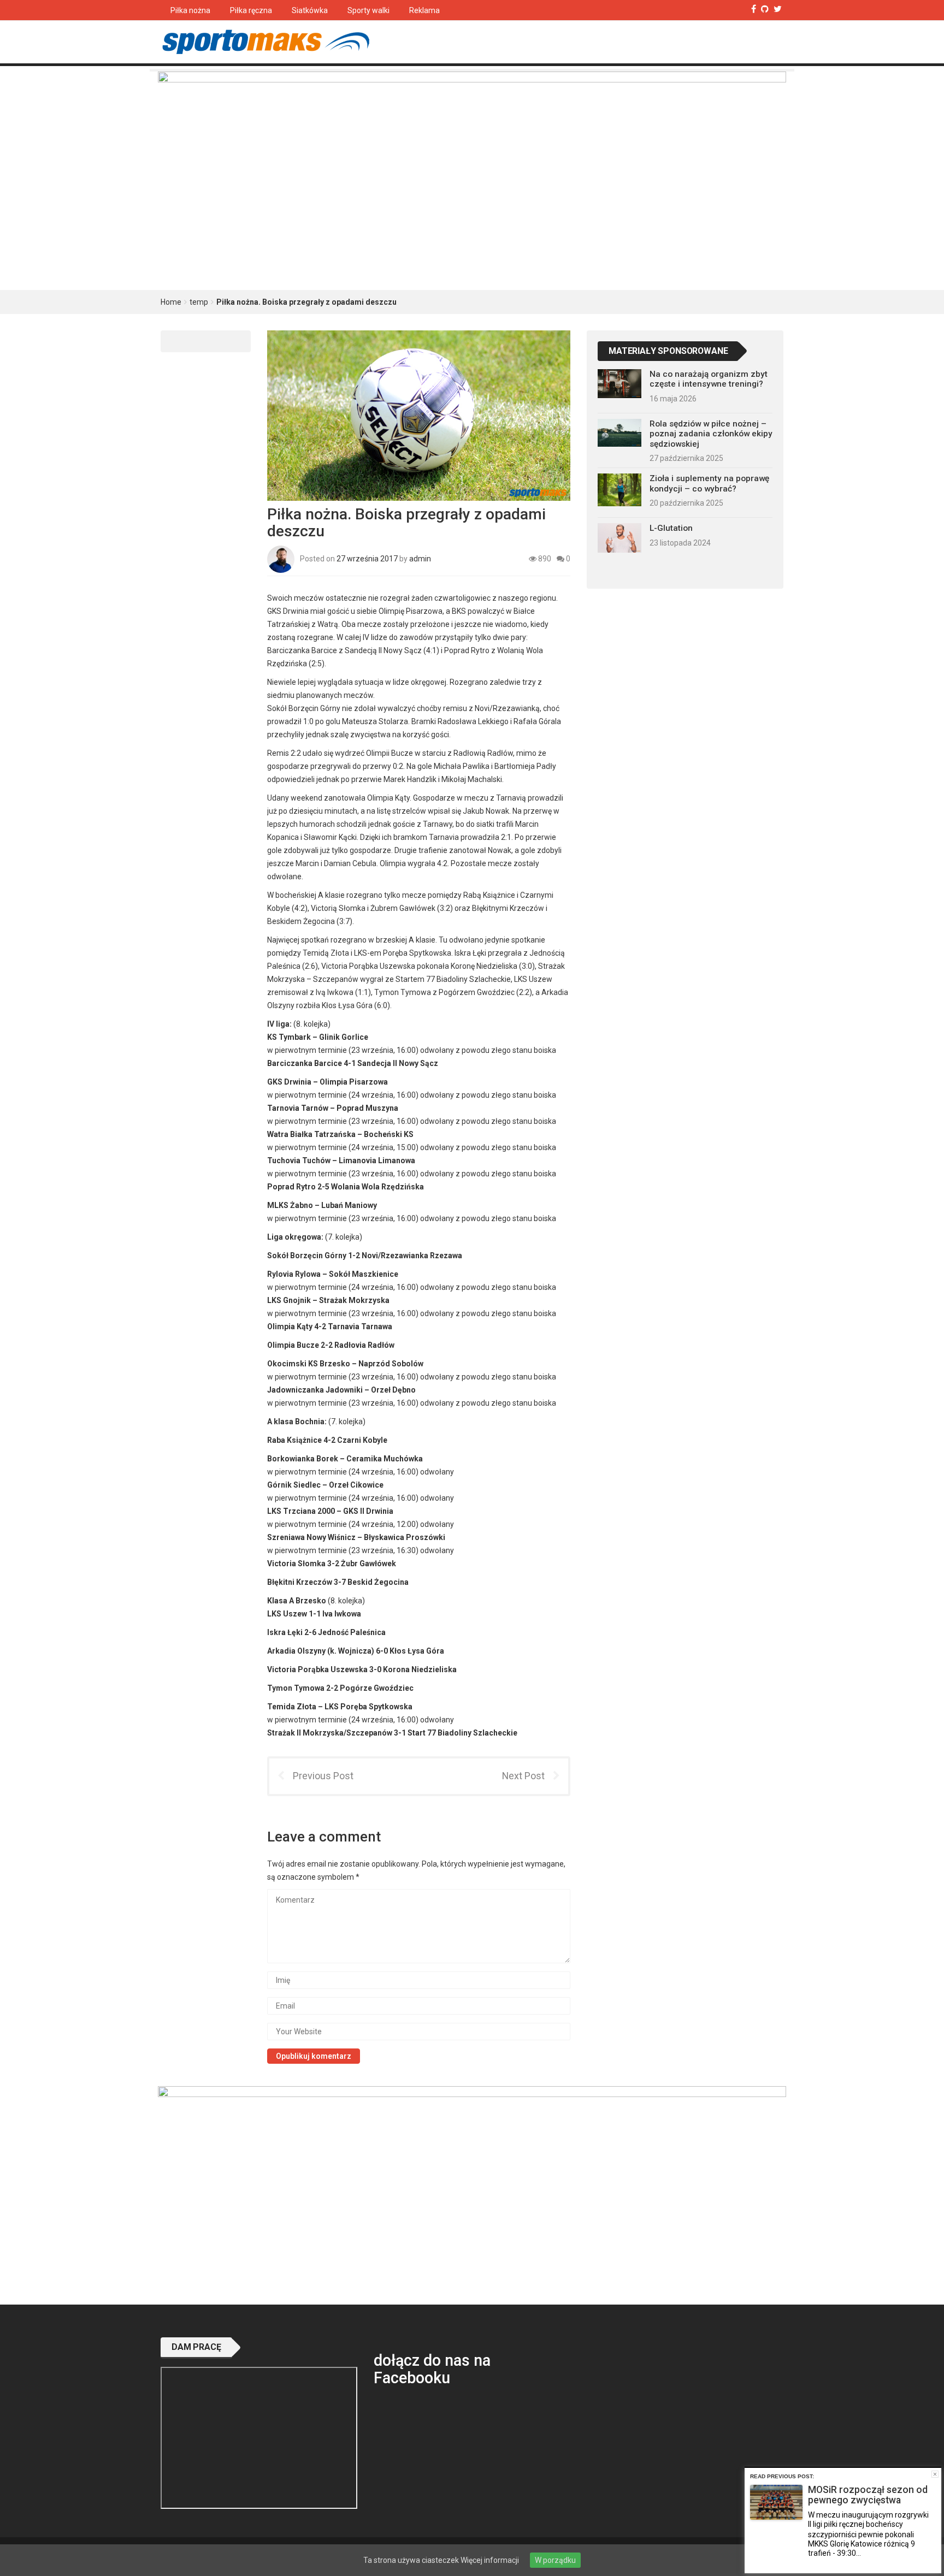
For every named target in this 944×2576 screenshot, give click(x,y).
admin (420, 558)
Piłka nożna (190, 10)
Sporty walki (368, 10)
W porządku (555, 2560)
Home (171, 302)
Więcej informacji (490, 2560)
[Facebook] (754, 9)
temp (199, 302)
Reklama (424, 10)
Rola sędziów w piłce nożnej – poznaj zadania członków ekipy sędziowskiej (711, 434)
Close (935, 2474)
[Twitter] (778, 9)
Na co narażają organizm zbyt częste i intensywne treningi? (709, 379)
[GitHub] (765, 9)
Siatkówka (310, 10)
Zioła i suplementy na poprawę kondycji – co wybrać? (709, 483)
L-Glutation (671, 528)
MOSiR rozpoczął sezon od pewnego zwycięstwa (868, 2495)
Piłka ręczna (251, 10)
